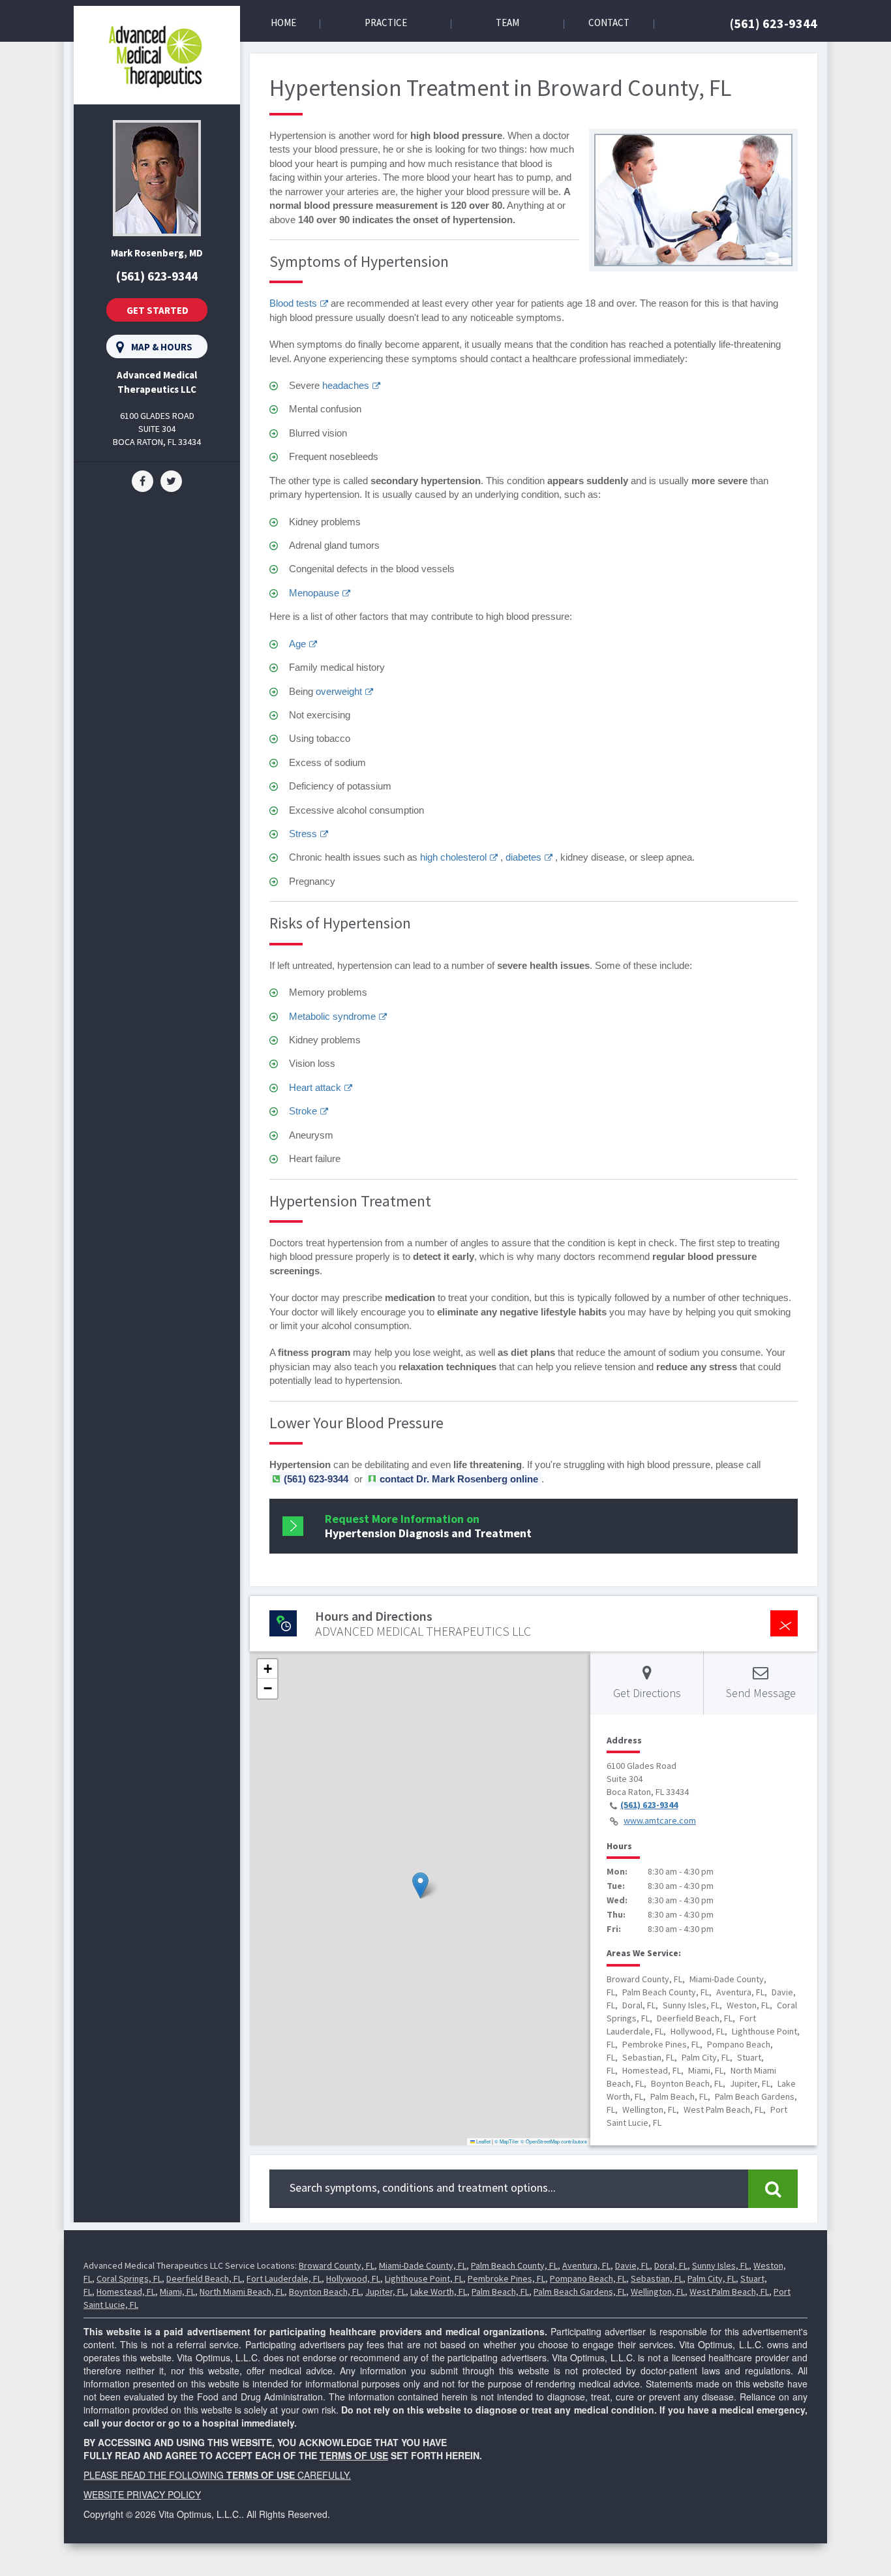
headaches (346, 385)
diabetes (523, 857)
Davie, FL (632, 2265)
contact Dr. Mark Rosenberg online (459, 1479)
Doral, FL (671, 2265)
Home (283, 23)
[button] (420, 1885)
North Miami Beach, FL (242, 2292)
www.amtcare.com (660, 1820)
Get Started (158, 310)
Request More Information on (428, 1526)
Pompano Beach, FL (588, 2278)
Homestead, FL (126, 2292)
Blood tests (293, 303)
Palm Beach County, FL (514, 2265)
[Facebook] (143, 480)
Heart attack (315, 1087)
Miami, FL (177, 2292)
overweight (339, 691)
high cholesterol (453, 857)
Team (507, 23)
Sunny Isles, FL (720, 2265)
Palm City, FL (712, 2278)
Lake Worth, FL (439, 2292)
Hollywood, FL (353, 2278)
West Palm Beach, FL (729, 2292)
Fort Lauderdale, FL (284, 2278)
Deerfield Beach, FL (204, 2278)
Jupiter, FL (385, 2292)
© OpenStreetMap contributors (554, 2141)
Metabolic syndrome (332, 1016)
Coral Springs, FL (129, 2278)
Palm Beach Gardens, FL (580, 2292)
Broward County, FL (337, 2265)
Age (297, 644)
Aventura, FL (586, 2265)
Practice (386, 23)
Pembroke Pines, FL (506, 2278)
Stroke (303, 1111)
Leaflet (483, 2141)
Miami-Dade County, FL (423, 2265)
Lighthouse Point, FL (424, 2278)
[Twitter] (171, 480)
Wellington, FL (658, 2292)
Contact (609, 23)
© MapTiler (507, 2141)
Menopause (314, 593)
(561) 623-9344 (774, 23)
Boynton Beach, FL (325, 2292)
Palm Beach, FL (500, 2292)
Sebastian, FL (657, 2278)
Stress (303, 834)
